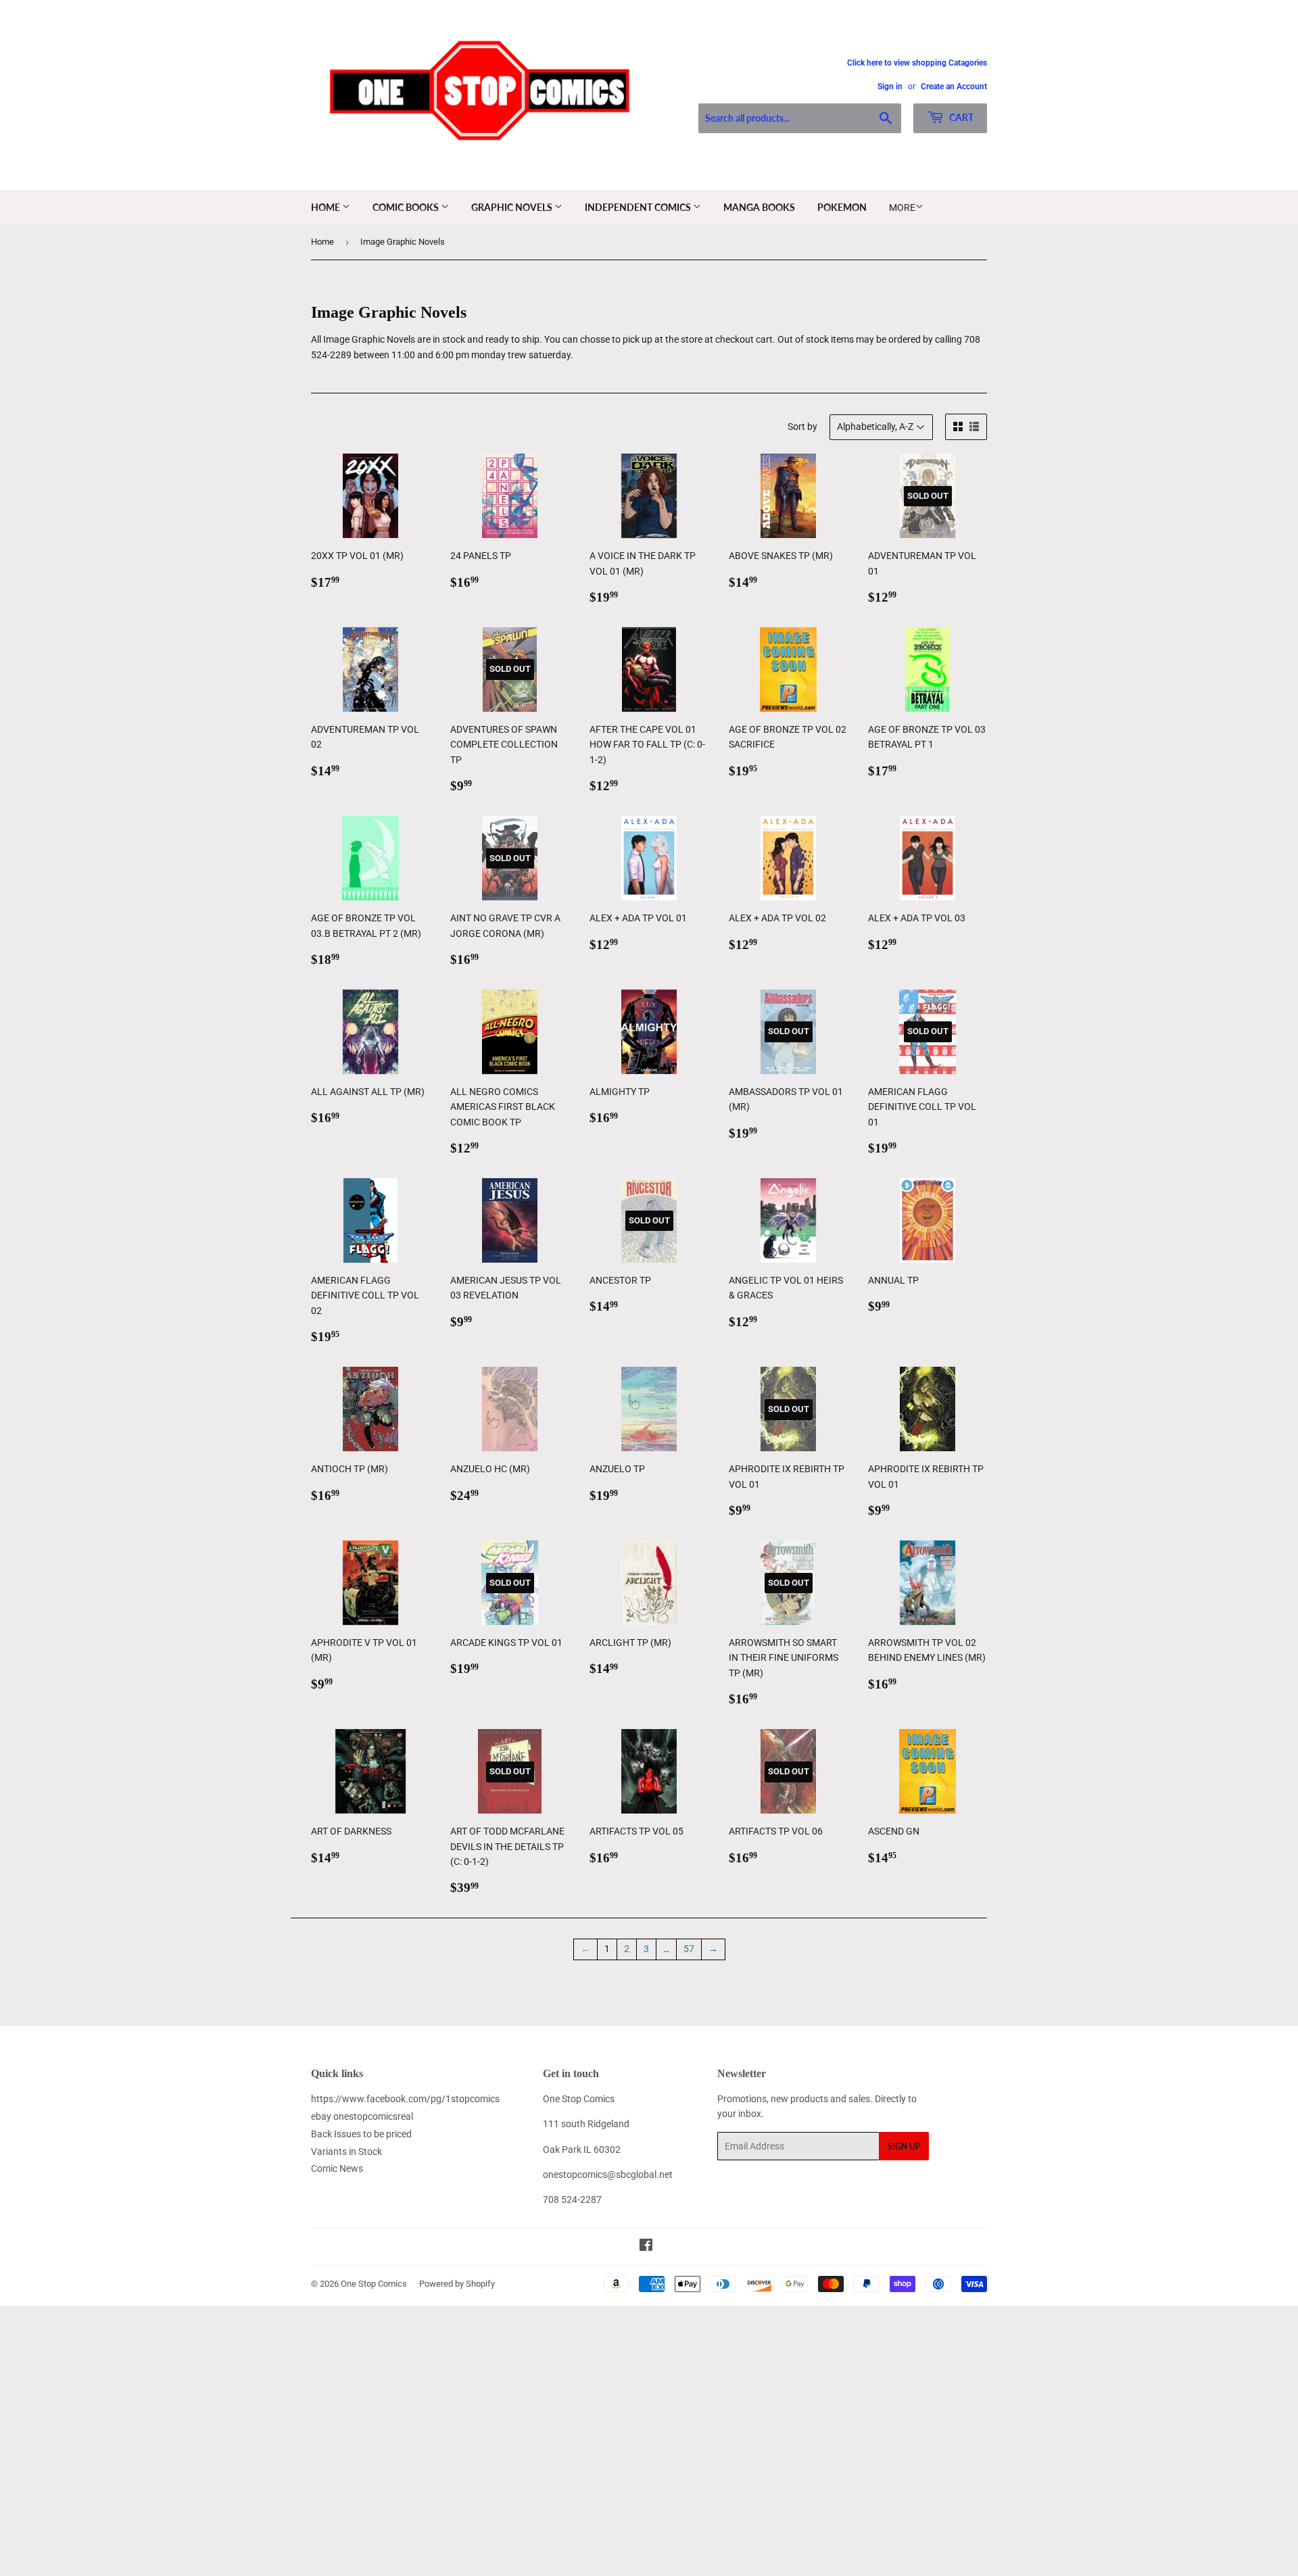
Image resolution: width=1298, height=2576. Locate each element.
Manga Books (759, 207)
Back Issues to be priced (361, 2134)
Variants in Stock (346, 2152)
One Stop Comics (374, 2284)
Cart (960, 117)
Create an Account (954, 87)
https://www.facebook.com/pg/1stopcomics (405, 2099)
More (902, 208)
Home (327, 207)
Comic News (337, 2168)
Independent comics (639, 207)
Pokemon (842, 207)
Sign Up (904, 2146)
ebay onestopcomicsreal (362, 2116)
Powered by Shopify (457, 2284)
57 (689, 1949)
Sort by (802, 427)
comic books (407, 207)
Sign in (890, 87)
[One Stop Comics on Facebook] (646, 2247)
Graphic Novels (513, 207)
